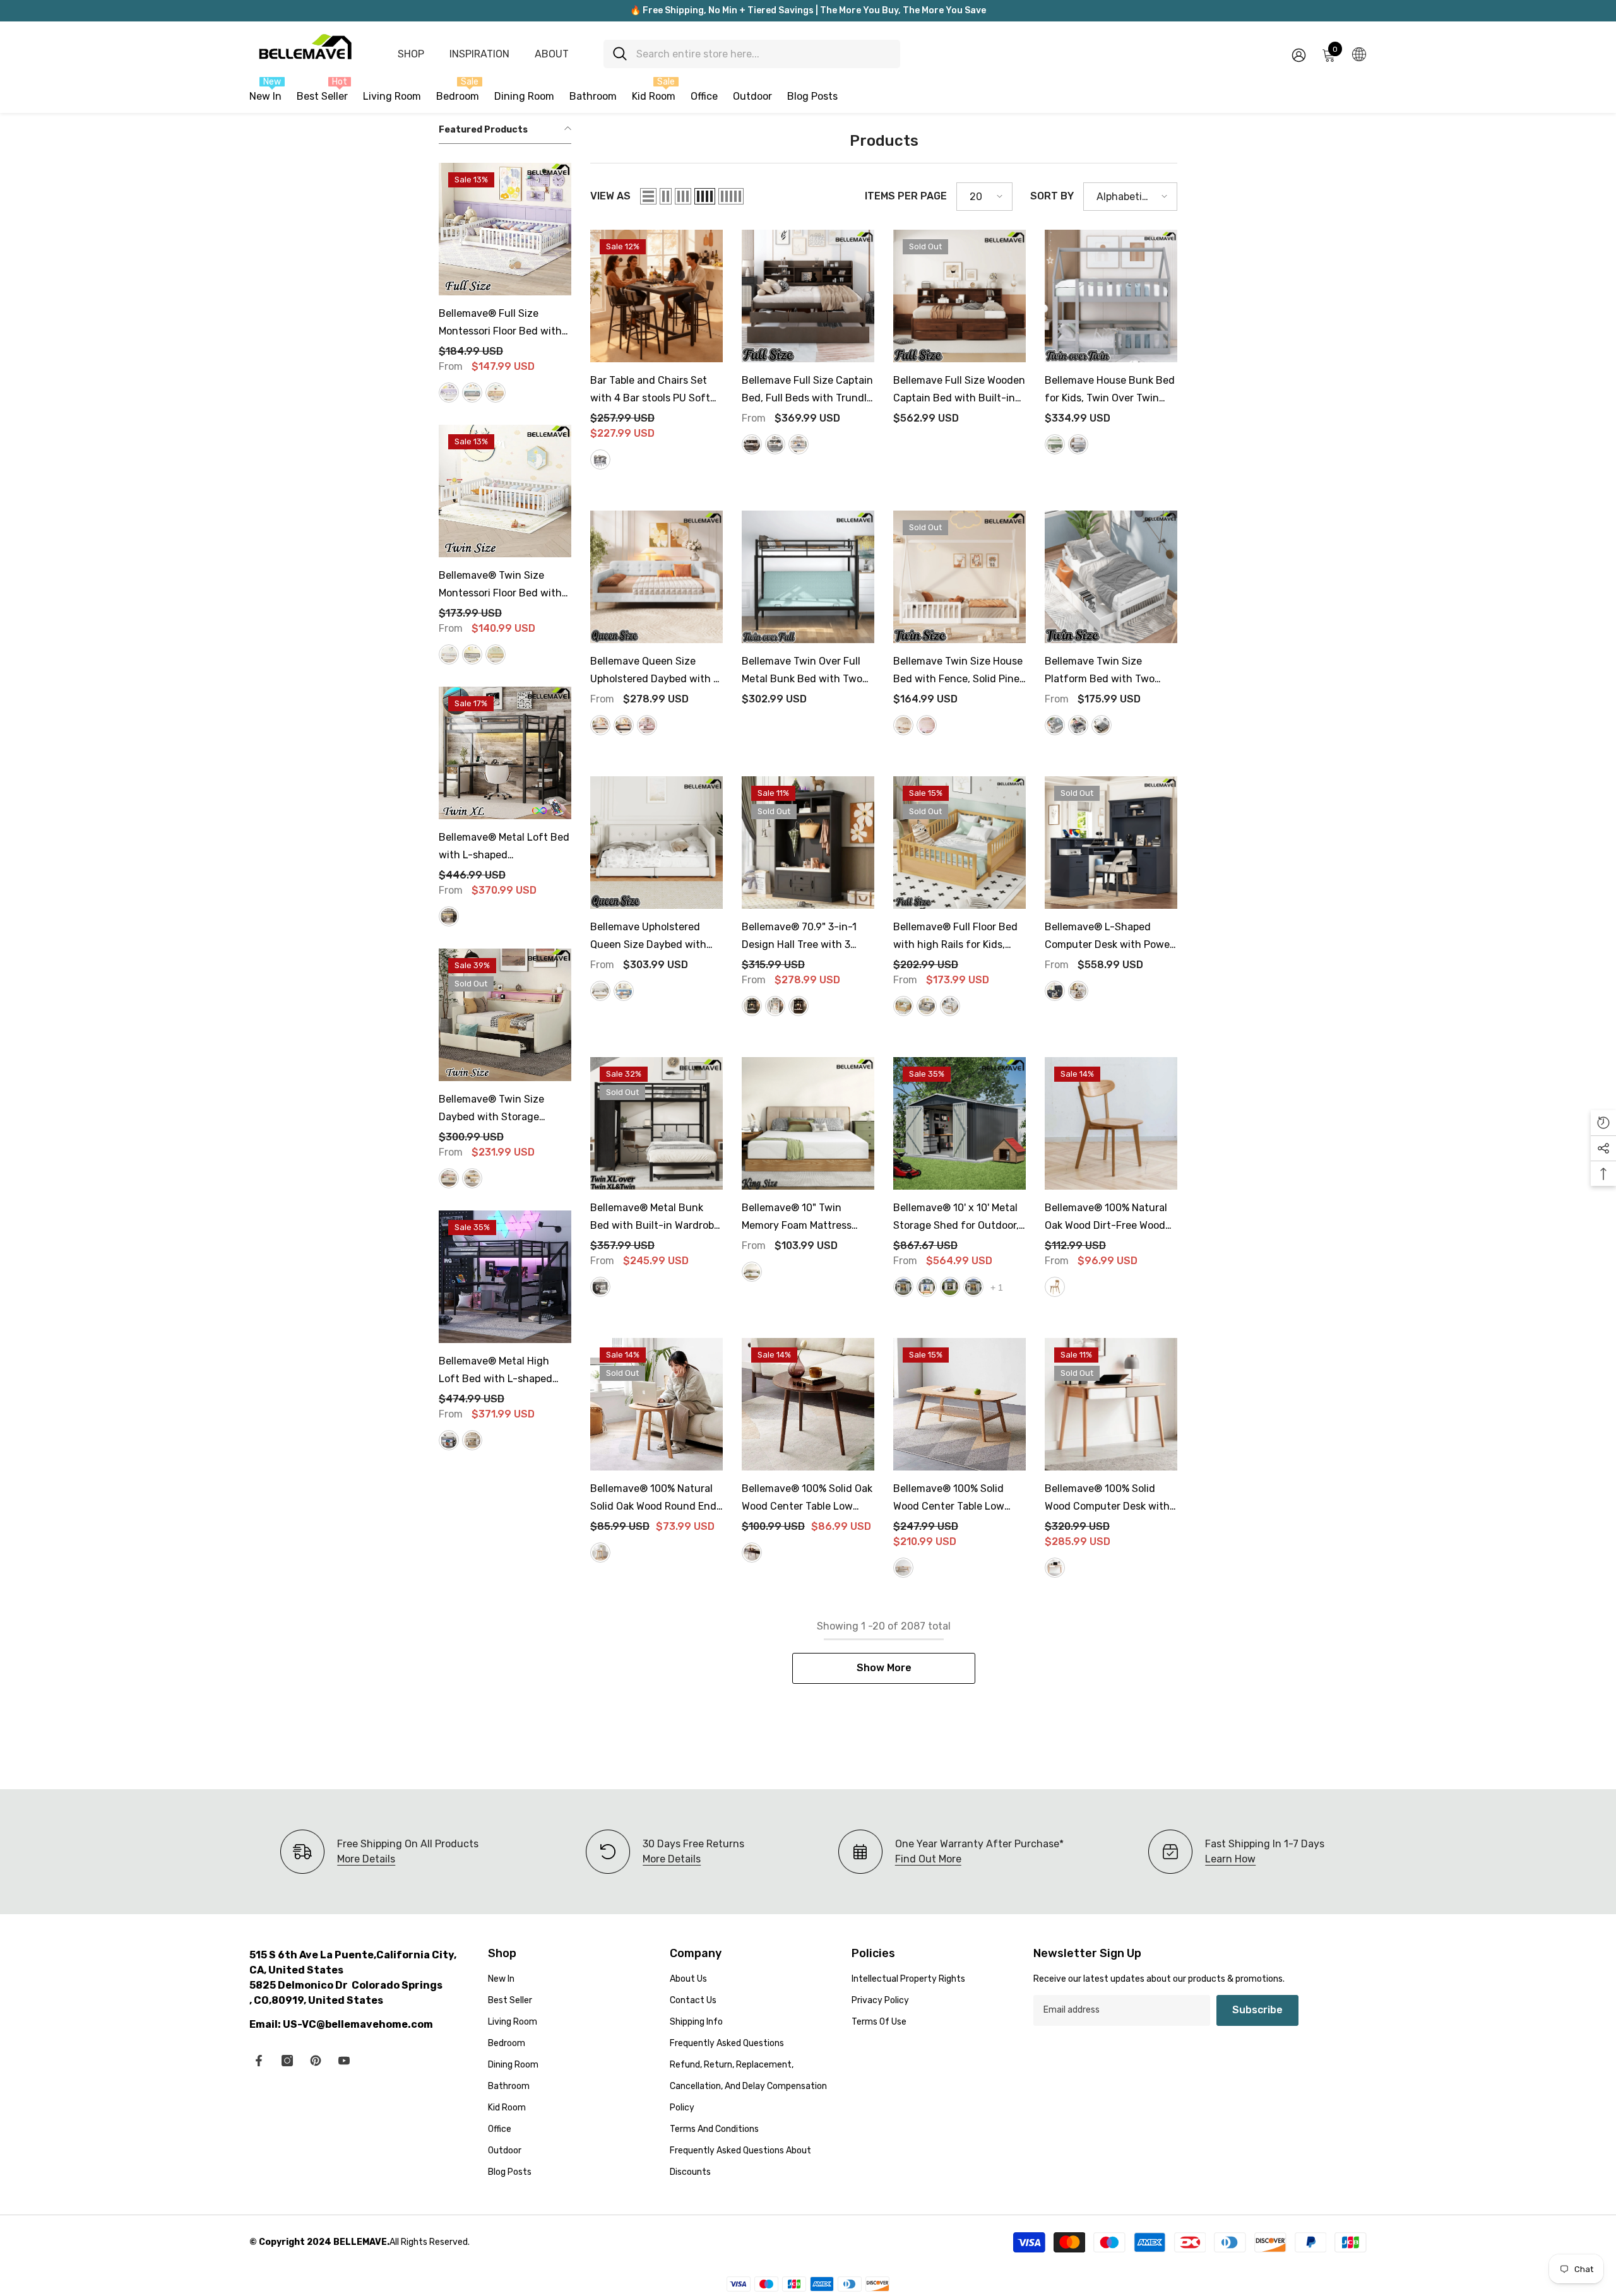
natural (496, 393)
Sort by (1052, 196)
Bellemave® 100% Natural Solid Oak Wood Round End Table (653, 1499)
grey (600, 459)
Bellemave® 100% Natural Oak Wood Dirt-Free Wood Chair (1106, 1218)
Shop (411, 54)
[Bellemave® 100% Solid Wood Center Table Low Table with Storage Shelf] (959, 1404)
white (449, 393)
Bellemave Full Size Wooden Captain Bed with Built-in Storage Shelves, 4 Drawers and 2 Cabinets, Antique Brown (959, 391)
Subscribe (1257, 2010)
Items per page (906, 196)
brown (752, 1553)
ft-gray (903, 1287)
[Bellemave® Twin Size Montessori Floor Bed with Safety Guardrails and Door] (505, 491)
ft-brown (927, 1287)
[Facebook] (259, 2061)
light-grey (775, 444)
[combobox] (763, 54)
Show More (884, 1668)
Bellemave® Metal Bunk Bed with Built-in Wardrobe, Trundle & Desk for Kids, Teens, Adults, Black (656, 1218)
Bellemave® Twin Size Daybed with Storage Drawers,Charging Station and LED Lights (501, 1110)
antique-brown (752, 444)
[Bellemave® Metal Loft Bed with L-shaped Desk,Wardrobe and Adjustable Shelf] (505, 753)
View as (610, 196)
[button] (648, 196)
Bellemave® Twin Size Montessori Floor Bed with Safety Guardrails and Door (505, 586)
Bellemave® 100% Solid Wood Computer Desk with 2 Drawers (1107, 1499)
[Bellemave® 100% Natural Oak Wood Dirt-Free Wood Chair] (1111, 1123)
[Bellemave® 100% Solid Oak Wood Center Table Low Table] (808, 1404)
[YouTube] (344, 2061)
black (449, 916)
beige (449, 1178)
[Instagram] (287, 2061)
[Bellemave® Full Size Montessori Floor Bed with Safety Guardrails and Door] (505, 229)
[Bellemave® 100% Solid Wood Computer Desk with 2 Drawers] (1111, 1404)
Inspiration (479, 54)
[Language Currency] (1359, 54)
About (552, 54)
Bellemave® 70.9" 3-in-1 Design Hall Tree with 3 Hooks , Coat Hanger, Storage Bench (799, 937)
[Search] (752, 54)
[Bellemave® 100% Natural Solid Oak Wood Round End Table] (656, 1404)
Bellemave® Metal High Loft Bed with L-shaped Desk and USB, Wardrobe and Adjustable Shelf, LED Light (501, 1371)
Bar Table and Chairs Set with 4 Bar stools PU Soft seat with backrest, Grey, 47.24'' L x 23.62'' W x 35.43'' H (656, 391)
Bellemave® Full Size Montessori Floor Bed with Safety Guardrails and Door (505, 324)
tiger (799, 1006)
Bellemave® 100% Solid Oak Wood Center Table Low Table (807, 1499)
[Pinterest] (316, 2061)
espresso (1102, 725)
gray (472, 393)
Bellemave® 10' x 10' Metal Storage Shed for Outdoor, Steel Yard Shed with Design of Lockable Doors (956, 1218)
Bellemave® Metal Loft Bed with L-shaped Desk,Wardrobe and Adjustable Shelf (504, 848)
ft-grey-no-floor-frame (973, 1287)
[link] (666, 1852)
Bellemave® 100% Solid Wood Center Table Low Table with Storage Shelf (954, 1499)
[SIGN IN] (1299, 55)
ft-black (950, 1287)
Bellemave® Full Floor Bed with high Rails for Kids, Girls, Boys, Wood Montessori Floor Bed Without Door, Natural (955, 937)
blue (624, 991)
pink (647, 725)
